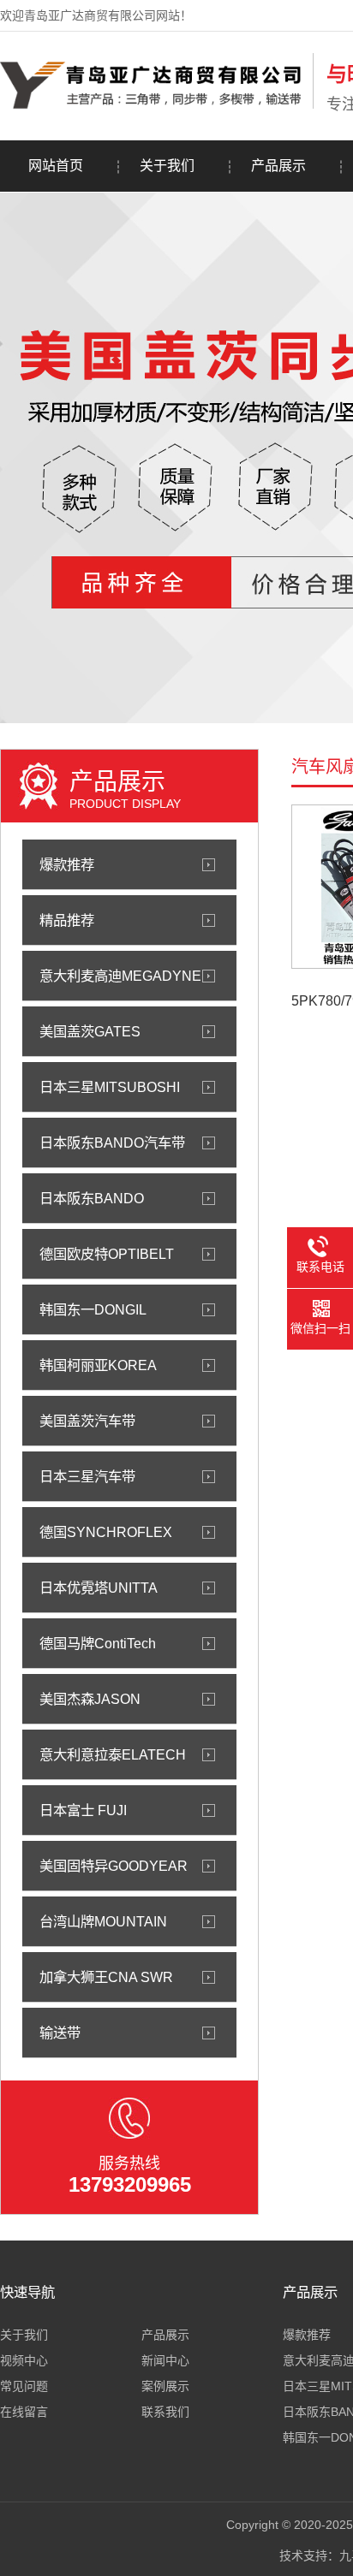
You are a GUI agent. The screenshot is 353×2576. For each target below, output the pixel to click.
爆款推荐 (67, 864)
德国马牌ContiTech (98, 1643)
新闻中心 (165, 2360)
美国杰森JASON (90, 1699)
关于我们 (167, 166)
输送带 (60, 2033)
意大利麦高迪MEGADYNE (120, 976)
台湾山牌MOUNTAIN (103, 1921)
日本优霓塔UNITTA (99, 1588)
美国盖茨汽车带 (87, 1421)
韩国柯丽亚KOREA (98, 1365)
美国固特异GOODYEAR (114, 1866)
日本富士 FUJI (83, 1810)
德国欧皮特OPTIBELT (107, 1254)
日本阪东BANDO (92, 1198)
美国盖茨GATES (90, 1031)
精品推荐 (67, 920)
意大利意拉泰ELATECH (113, 1754)
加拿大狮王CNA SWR (106, 1977)
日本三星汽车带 (87, 1476)
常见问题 (24, 2386)
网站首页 (56, 166)
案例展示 (165, 2386)
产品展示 (278, 166)
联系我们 (165, 2412)
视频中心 (24, 2360)
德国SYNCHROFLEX (106, 1532)
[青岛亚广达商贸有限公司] (152, 105)
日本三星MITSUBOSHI (110, 1087)
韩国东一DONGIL (93, 1309)
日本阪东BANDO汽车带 (112, 1143)
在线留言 (24, 2412)
